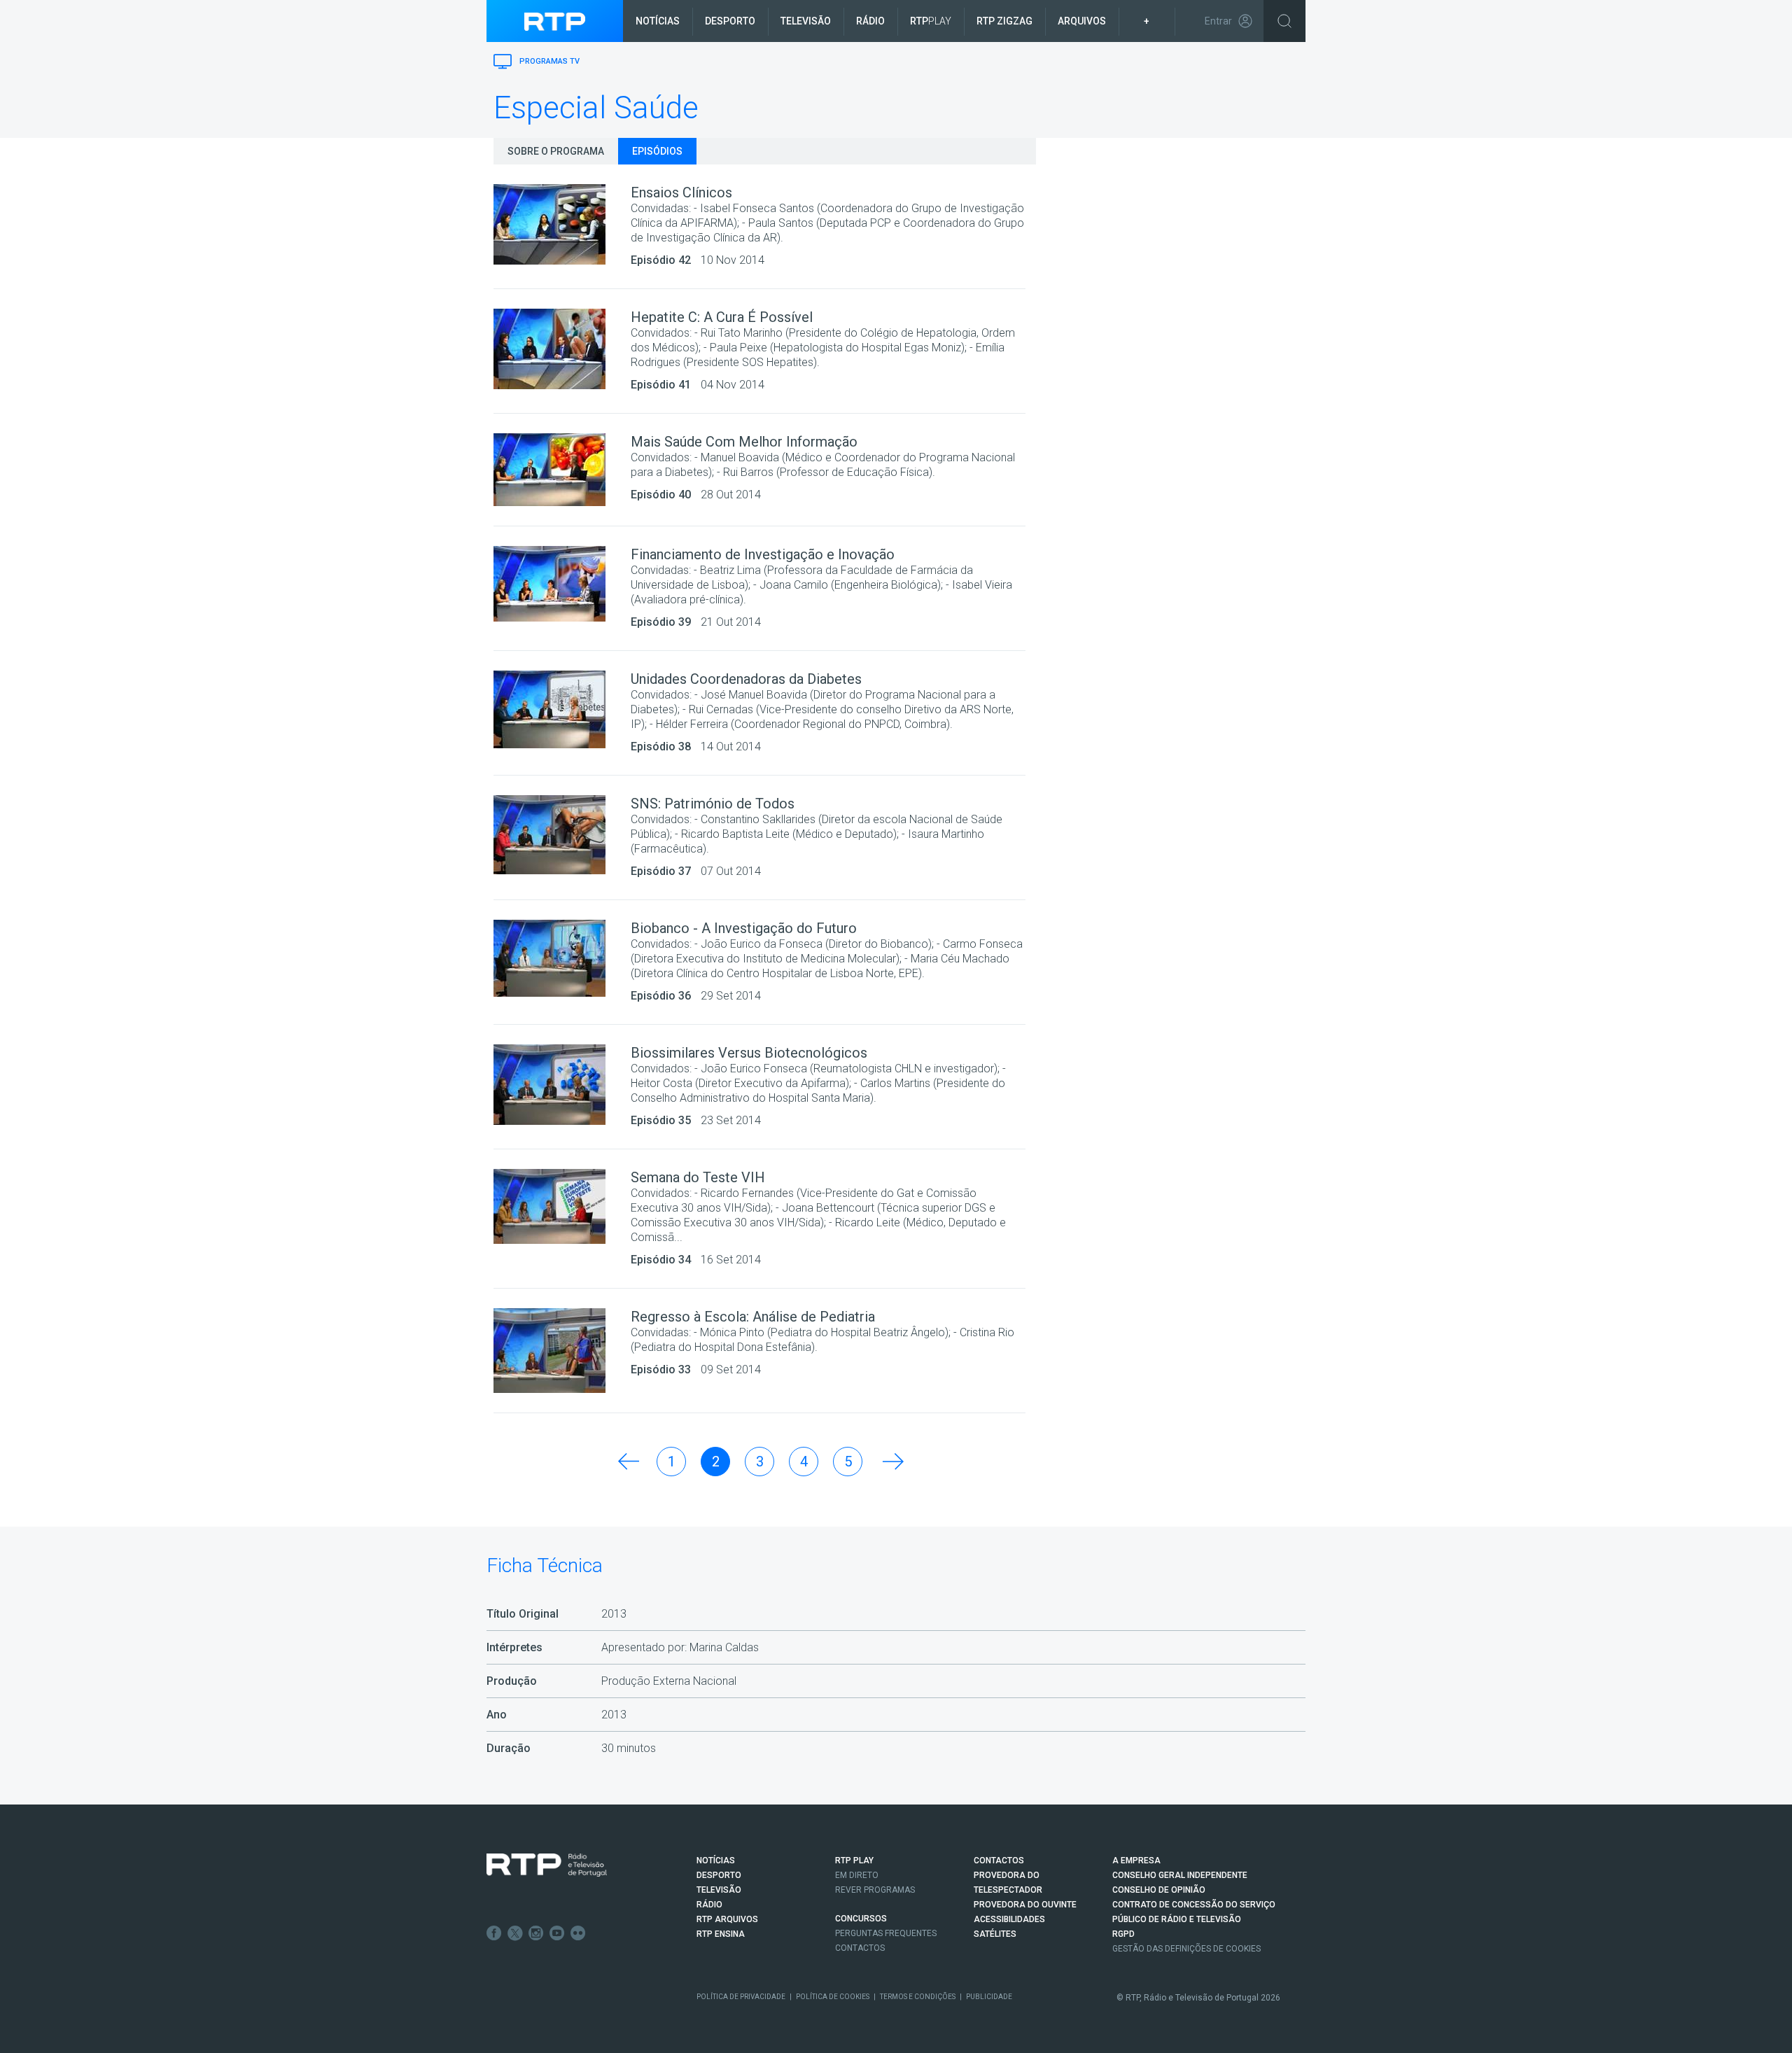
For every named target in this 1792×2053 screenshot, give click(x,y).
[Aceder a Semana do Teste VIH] (562, 1206)
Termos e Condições (918, 1997)
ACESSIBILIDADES (1009, 1919)
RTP (931, 21)
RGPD (1123, 1934)
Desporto (730, 21)
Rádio (870, 21)
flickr (578, 1933)
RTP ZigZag (1004, 21)
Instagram (536, 1933)
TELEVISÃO (719, 1890)
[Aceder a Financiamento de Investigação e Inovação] (562, 584)
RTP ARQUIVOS (727, 1919)
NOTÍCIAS (716, 1861)
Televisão (806, 21)
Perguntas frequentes (886, 1933)
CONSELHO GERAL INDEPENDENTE (1180, 1875)
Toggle (1284, 21)
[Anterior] (627, 1462)
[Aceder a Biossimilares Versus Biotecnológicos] (562, 1085)
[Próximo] (892, 1462)
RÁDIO (709, 1905)
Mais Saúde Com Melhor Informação (744, 442)
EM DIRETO (857, 1875)
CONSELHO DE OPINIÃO (1159, 1890)
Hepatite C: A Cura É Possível (722, 317)
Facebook (494, 1933)
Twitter (515, 1933)
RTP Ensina (721, 1934)
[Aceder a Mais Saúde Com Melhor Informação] (562, 470)
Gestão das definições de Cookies (1186, 1949)
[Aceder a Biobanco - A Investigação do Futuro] (562, 958)
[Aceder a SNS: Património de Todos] (562, 835)
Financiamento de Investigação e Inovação (763, 554)
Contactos (860, 1948)
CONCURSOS (861, 1919)
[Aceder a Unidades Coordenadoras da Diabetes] (562, 709)
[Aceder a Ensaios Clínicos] (562, 224)
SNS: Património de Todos (713, 804)
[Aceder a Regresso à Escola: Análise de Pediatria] (562, 1351)
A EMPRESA (1136, 1861)
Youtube (557, 1933)
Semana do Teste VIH (698, 1177)
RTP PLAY (854, 1861)
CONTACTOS (999, 1861)
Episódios (657, 151)
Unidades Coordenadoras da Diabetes (746, 679)
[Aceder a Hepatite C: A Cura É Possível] (562, 349)
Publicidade (989, 1997)
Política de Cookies (833, 1997)
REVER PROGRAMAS (875, 1890)
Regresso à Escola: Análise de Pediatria (753, 1317)
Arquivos (1082, 21)
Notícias (658, 21)
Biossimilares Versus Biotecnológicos (749, 1053)
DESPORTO (719, 1875)
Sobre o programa (556, 151)
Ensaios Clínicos (681, 192)
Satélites (995, 1934)
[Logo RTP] (547, 1865)
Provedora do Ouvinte (1025, 1905)
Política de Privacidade (741, 1997)
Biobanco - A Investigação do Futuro (744, 928)
